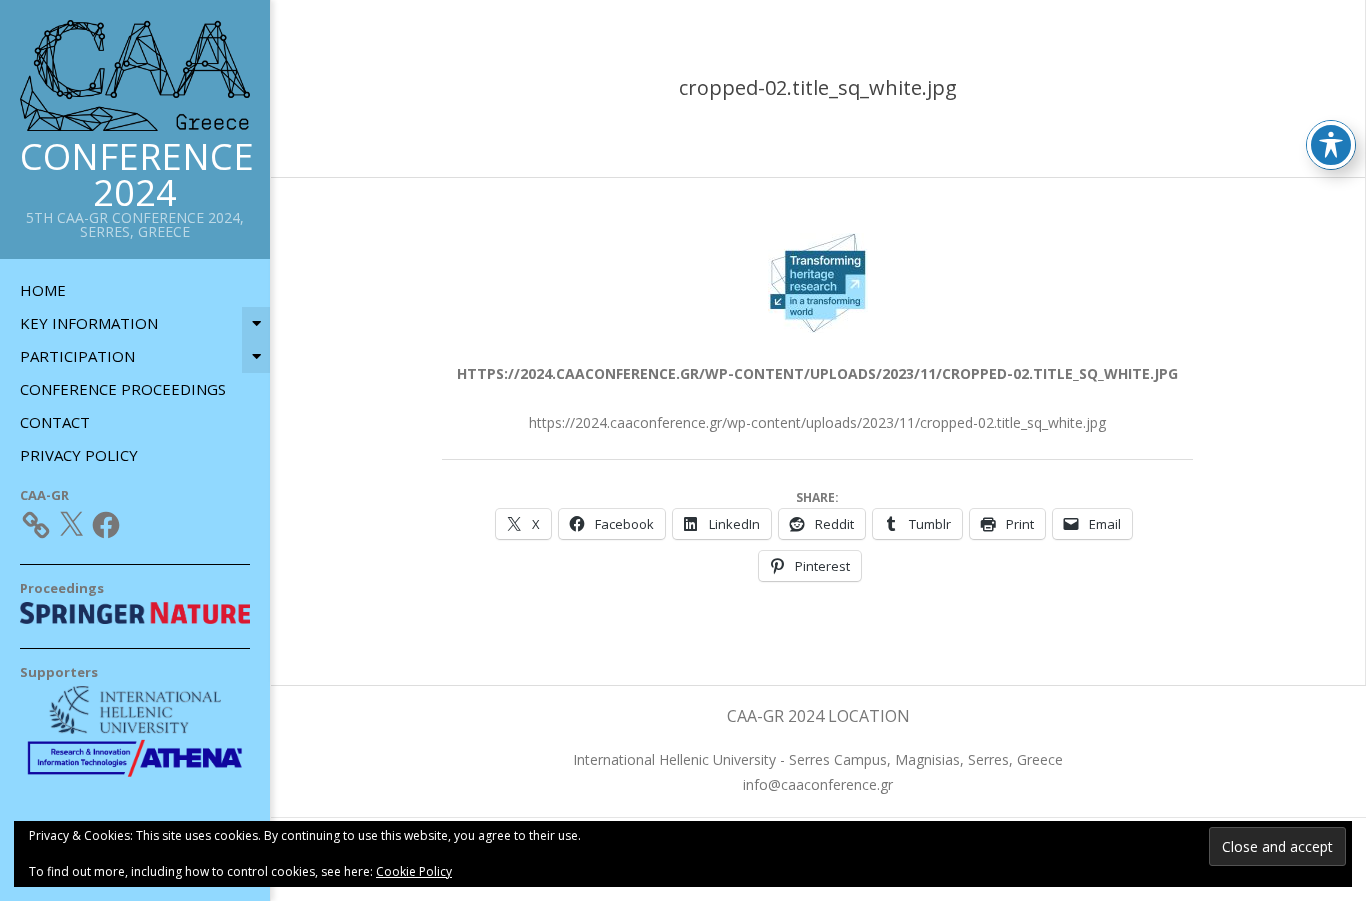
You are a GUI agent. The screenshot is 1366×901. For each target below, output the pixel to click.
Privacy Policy (79, 455)
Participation (77, 356)
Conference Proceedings (123, 389)
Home (43, 290)
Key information (89, 323)
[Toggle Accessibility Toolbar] (1331, 145)
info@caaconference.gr (818, 784)
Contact (55, 422)
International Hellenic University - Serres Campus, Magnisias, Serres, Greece (818, 759)
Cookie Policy (414, 871)
